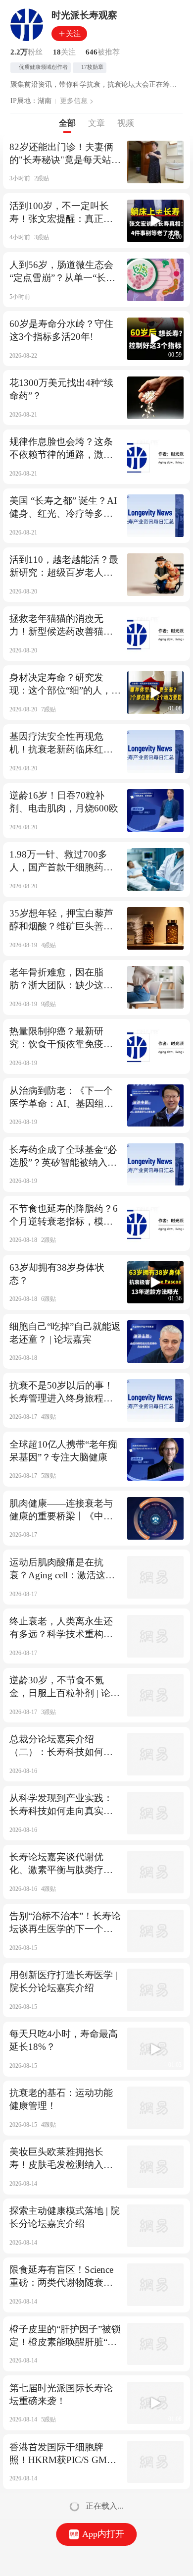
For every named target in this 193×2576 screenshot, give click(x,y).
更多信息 (74, 101)
